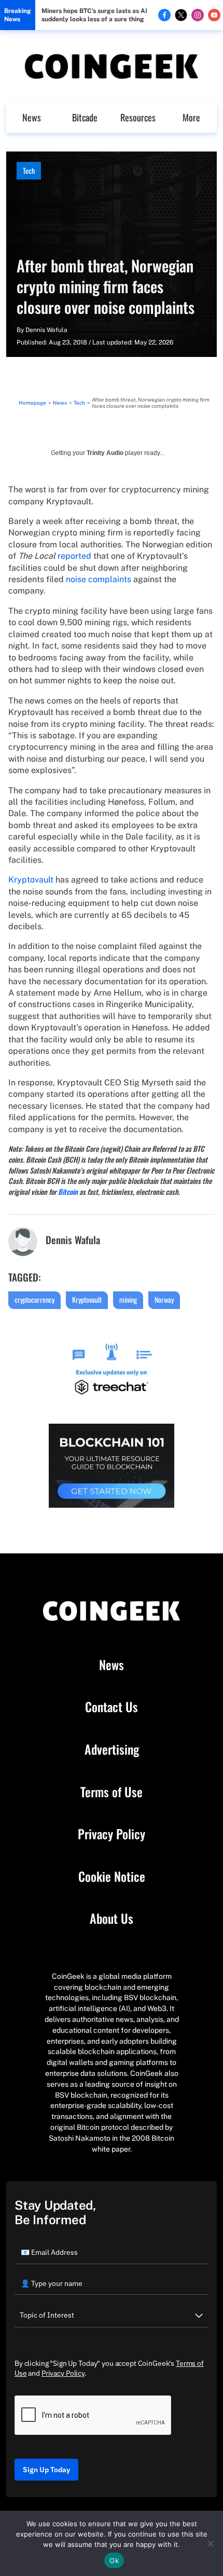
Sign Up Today (46, 2470)
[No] (210, 2543)
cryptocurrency (34, 1299)
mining (128, 1299)
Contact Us (112, 1707)
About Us (112, 1919)
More (191, 117)
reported (74, 556)
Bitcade (85, 117)
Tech (29, 170)
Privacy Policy (112, 1834)
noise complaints (99, 579)
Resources (138, 117)
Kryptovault (31, 880)
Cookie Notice (112, 1877)
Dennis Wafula (46, 330)
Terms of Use (112, 1792)
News (32, 117)
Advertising (112, 1750)
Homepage (32, 403)
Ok (114, 2560)
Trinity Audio (105, 453)
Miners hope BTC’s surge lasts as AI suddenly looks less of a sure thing (94, 15)
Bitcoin (68, 1191)
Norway (164, 1299)
